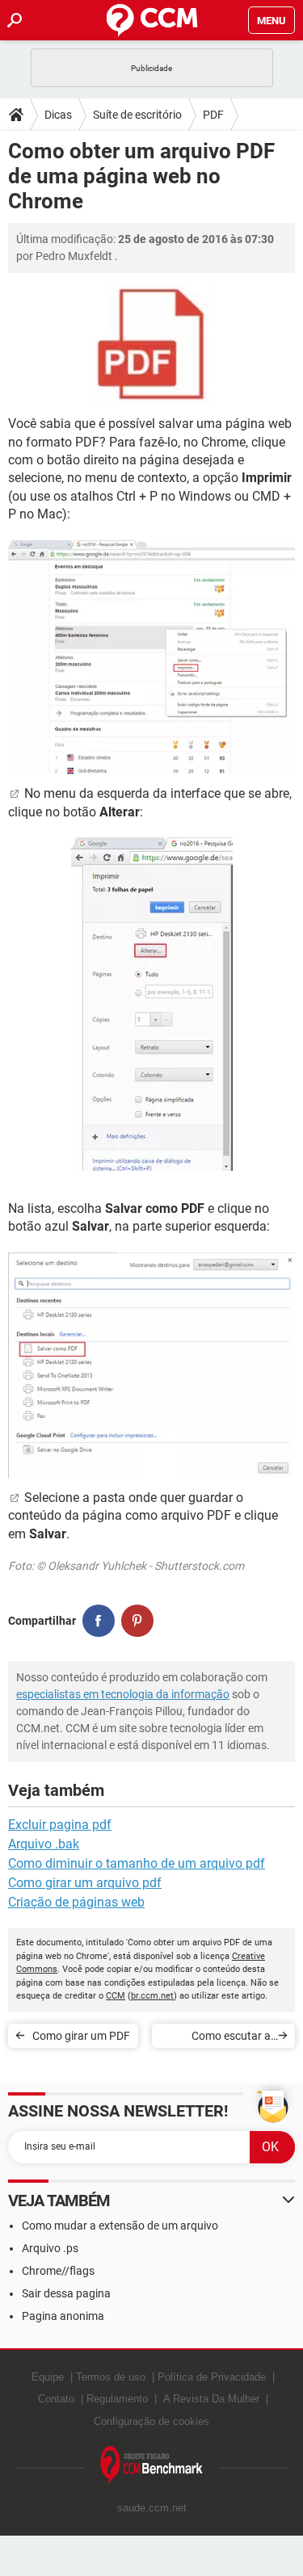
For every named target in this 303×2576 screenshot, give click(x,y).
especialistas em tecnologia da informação (123, 1694)
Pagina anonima (63, 2316)
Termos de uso (111, 2377)
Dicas (58, 115)
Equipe (48, 2377)
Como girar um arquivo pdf (85, 1883)
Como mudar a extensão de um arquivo (120, 2226)
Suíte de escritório (137, 115)
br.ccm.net (152, 1996)
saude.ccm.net (152, 2508)
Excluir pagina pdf (60, 1825)
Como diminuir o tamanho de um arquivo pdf (137, 1863)
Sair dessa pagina (66, 2293)
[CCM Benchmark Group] (152, 2466)
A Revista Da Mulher (211, 2399)
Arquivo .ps (50, 2248)
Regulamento (117, 2399)
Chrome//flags (58, 2271)
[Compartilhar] (99, 1621)
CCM (116, 1996)
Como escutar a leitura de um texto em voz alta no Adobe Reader (215, 2039)
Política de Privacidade (212, 2377)
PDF (213, 115)
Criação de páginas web (76, 1902)
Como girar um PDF (81, 2036)
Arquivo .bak (44, 1844)
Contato (56, 2399)
